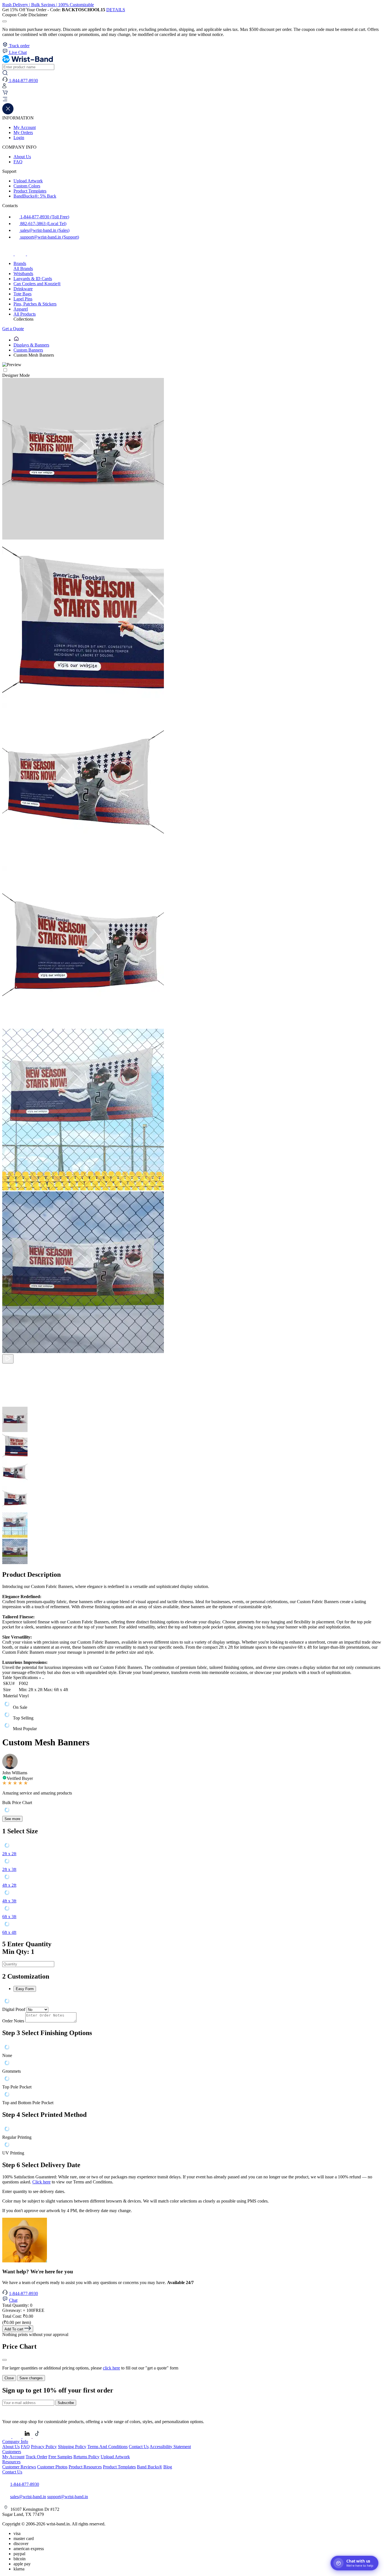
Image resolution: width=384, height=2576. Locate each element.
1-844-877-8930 (23, 2293)
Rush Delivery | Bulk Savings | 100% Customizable (48, 5)
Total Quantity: (17, 2305)
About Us (22, 157)
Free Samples (60, 2457)
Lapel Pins (23, 299)
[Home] (16, 340)
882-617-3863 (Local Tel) (43, 224)
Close (9, 2378)
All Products (25, 314)
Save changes (31, 2378)
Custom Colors (27, 186)
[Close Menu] (8, 113)
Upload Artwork (28, 181)
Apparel (21, 309)
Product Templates (30, 191)
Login (19, 138)
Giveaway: (23, 2310)
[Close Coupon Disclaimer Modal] (4, 21)
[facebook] (8, 254)
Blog (168, 2467)
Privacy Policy (44, 2447)
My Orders (23, 132)
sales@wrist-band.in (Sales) (44, 230)
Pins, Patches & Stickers (35, 304)
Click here (41, 2182)
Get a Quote (13, 329)
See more (12, 1819)
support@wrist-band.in (68, 2497)
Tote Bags (22, 294)
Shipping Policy (72, 2447)
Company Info (15, 2442)
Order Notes (13, 2021)
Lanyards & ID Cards (33, 279)
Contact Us (139, 2447)
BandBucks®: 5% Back (35, 196)
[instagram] (21, 254)
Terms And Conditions (108, 2447)
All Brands (23, 269)
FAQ (18, 162)
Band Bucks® (150, 2467)
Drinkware (23, 289)
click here (111, 2368)
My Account (25, 127)
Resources (11, 2462)
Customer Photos (52, 2467)
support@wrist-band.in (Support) (49, 237)
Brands (20, 263)
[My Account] (4, 87)
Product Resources (85, 2467)
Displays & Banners (31, 345)
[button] (192, 100)
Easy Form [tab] (25, 1989)
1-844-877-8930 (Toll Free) (44, 217)
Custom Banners (28, 350)
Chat (13, 2300)
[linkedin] (28, 2436)
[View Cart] (5, 94)
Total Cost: (18, 2316)
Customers (12, 2452)
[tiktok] (33, 254)
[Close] (4, 2360)
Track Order (36, 2457)
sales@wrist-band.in (28, 2497)
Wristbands (23, 274)
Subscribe (66, 2403)
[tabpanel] (192, 2002)
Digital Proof (14, 2009)
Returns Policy (86, 2457)
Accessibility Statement (170, 2447)
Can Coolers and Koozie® (37, 284)
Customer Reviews (19, 2467)
